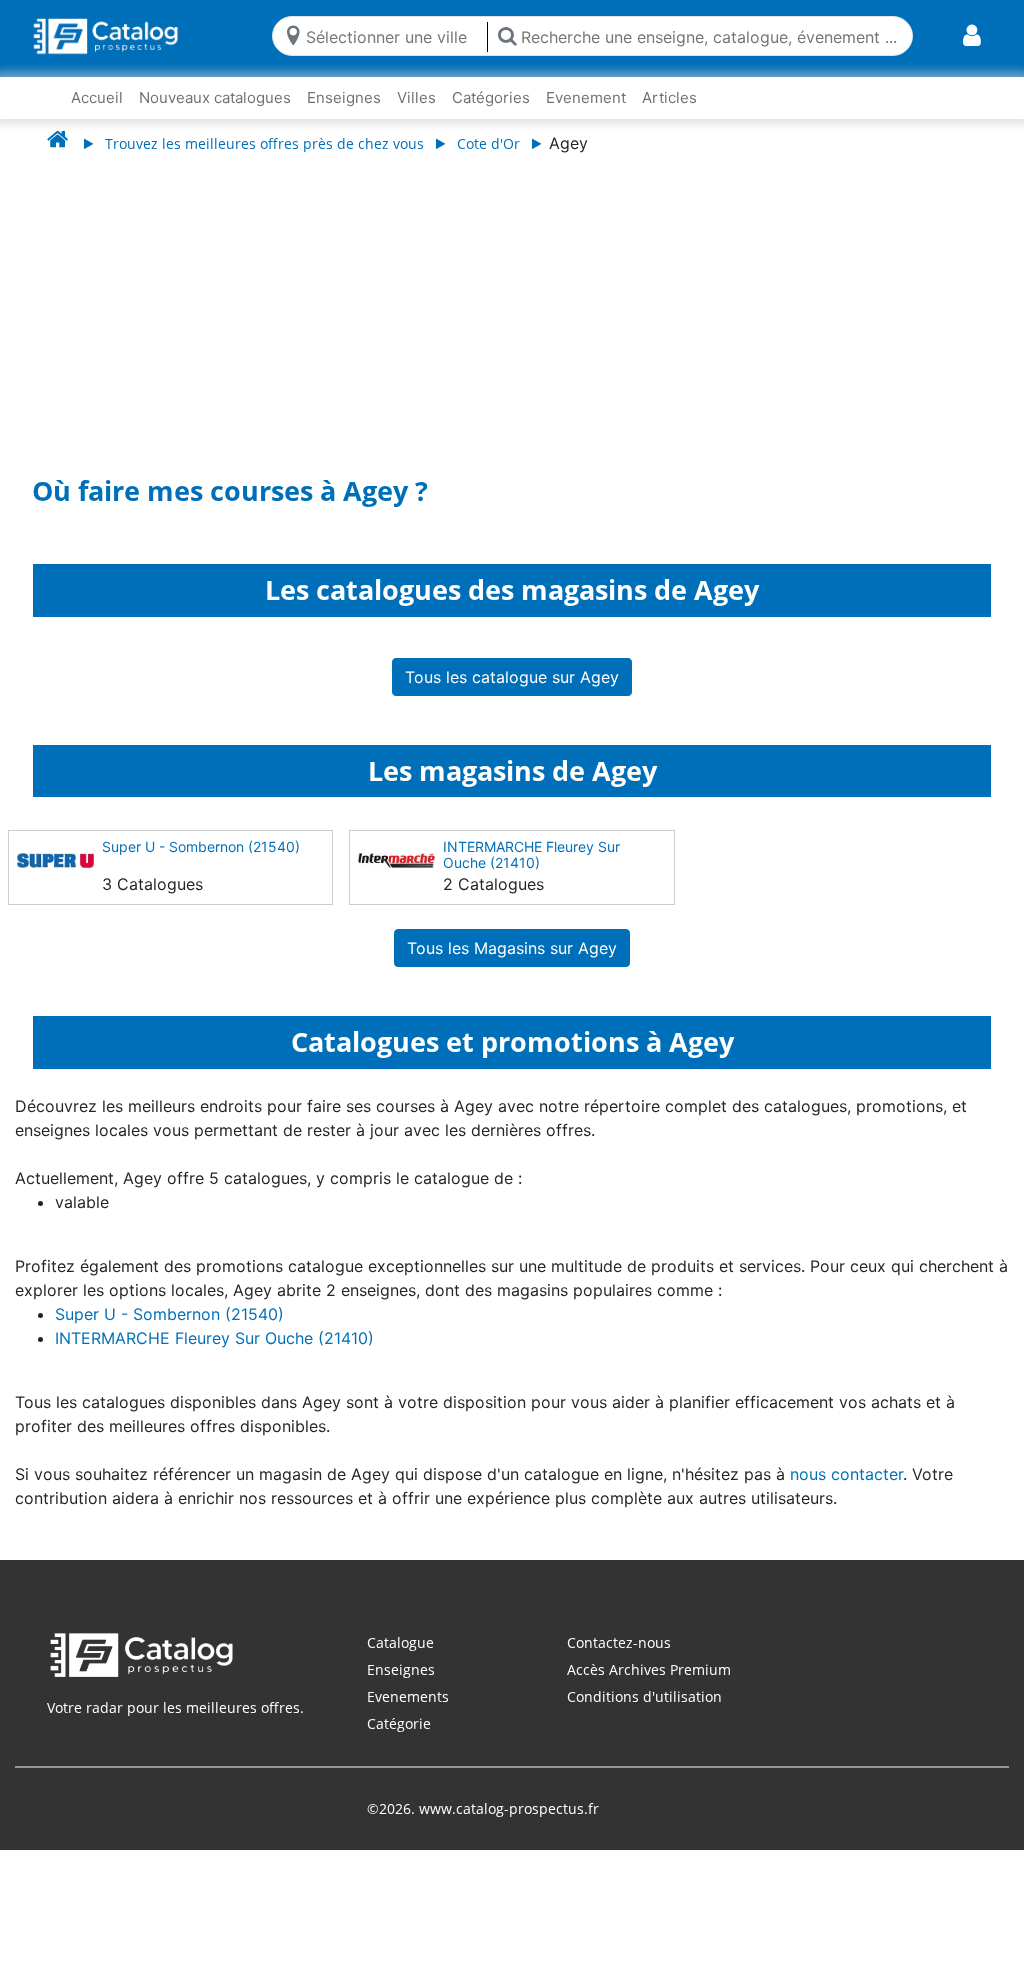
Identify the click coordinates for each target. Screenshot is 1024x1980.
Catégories (491, 97)
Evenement (586, 97)
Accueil (97, 97)
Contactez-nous (619, 1642)
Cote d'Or (488, 143)
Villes (416, 97)
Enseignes (344, 97)
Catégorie (399, 1723)
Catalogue (400, 1642)
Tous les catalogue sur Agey (512, 677)
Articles (669, 97)
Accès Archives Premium (649, 1669)
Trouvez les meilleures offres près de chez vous (264, 143)
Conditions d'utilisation (644, 1696)
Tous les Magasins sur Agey (512, 948)
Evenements (408, 1696)
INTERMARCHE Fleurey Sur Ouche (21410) (531, 854)
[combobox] (392, 35)
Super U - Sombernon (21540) (201, 846)
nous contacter (846, 1474)
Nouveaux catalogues (215, 97)
